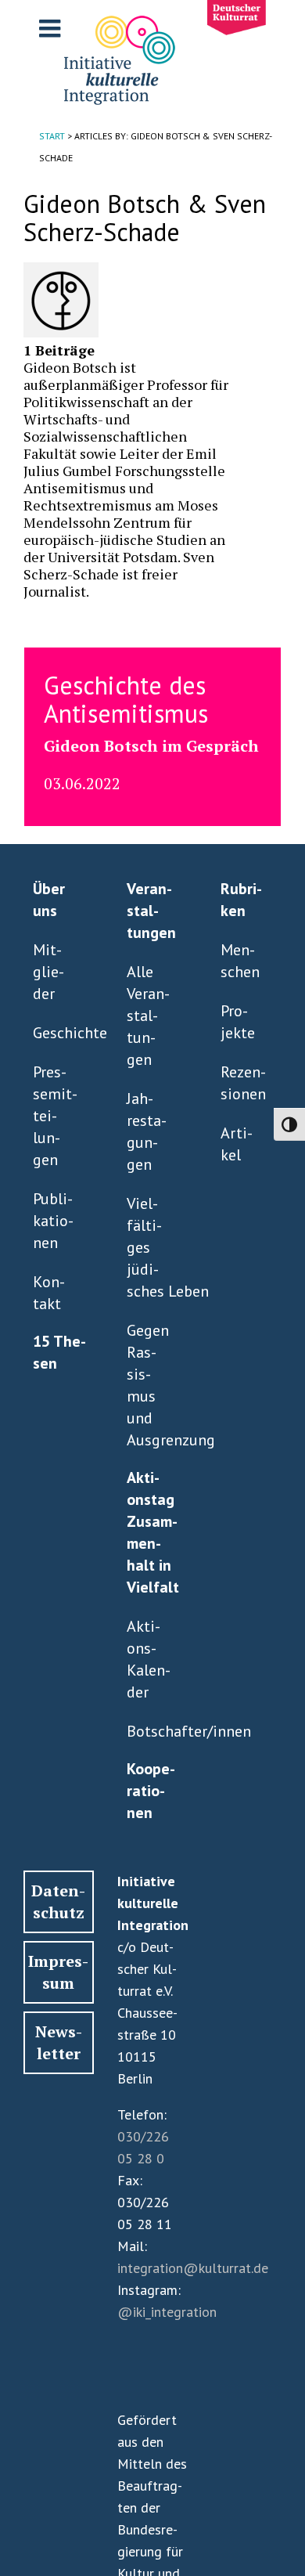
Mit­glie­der (48, 972)
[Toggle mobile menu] (52, 28)
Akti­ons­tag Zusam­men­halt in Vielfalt (153, 1532)
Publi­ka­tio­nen (53, 1221)
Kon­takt (49, 1293)
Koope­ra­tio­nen (151, 1791)
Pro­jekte (238, 1022)
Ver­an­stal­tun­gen (151, 911)
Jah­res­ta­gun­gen (147, 1131)
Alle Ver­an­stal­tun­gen (148, 1016)
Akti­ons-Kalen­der (149, 1659)
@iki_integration (167, 2312)
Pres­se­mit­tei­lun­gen (55, 1116)
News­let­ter (59, 2042)
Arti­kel (237, 1144)
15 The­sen (59, 1352)
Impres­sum (58, 1972)
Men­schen (240, 961)
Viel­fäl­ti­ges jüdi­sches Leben (149, 1247)
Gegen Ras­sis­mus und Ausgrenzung (149, 1385)
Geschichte (56, 1033)
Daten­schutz (58, 1901)
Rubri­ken (241, 900)
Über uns (49, 900)
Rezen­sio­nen (243, 1083)
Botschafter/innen (149, 1731)
